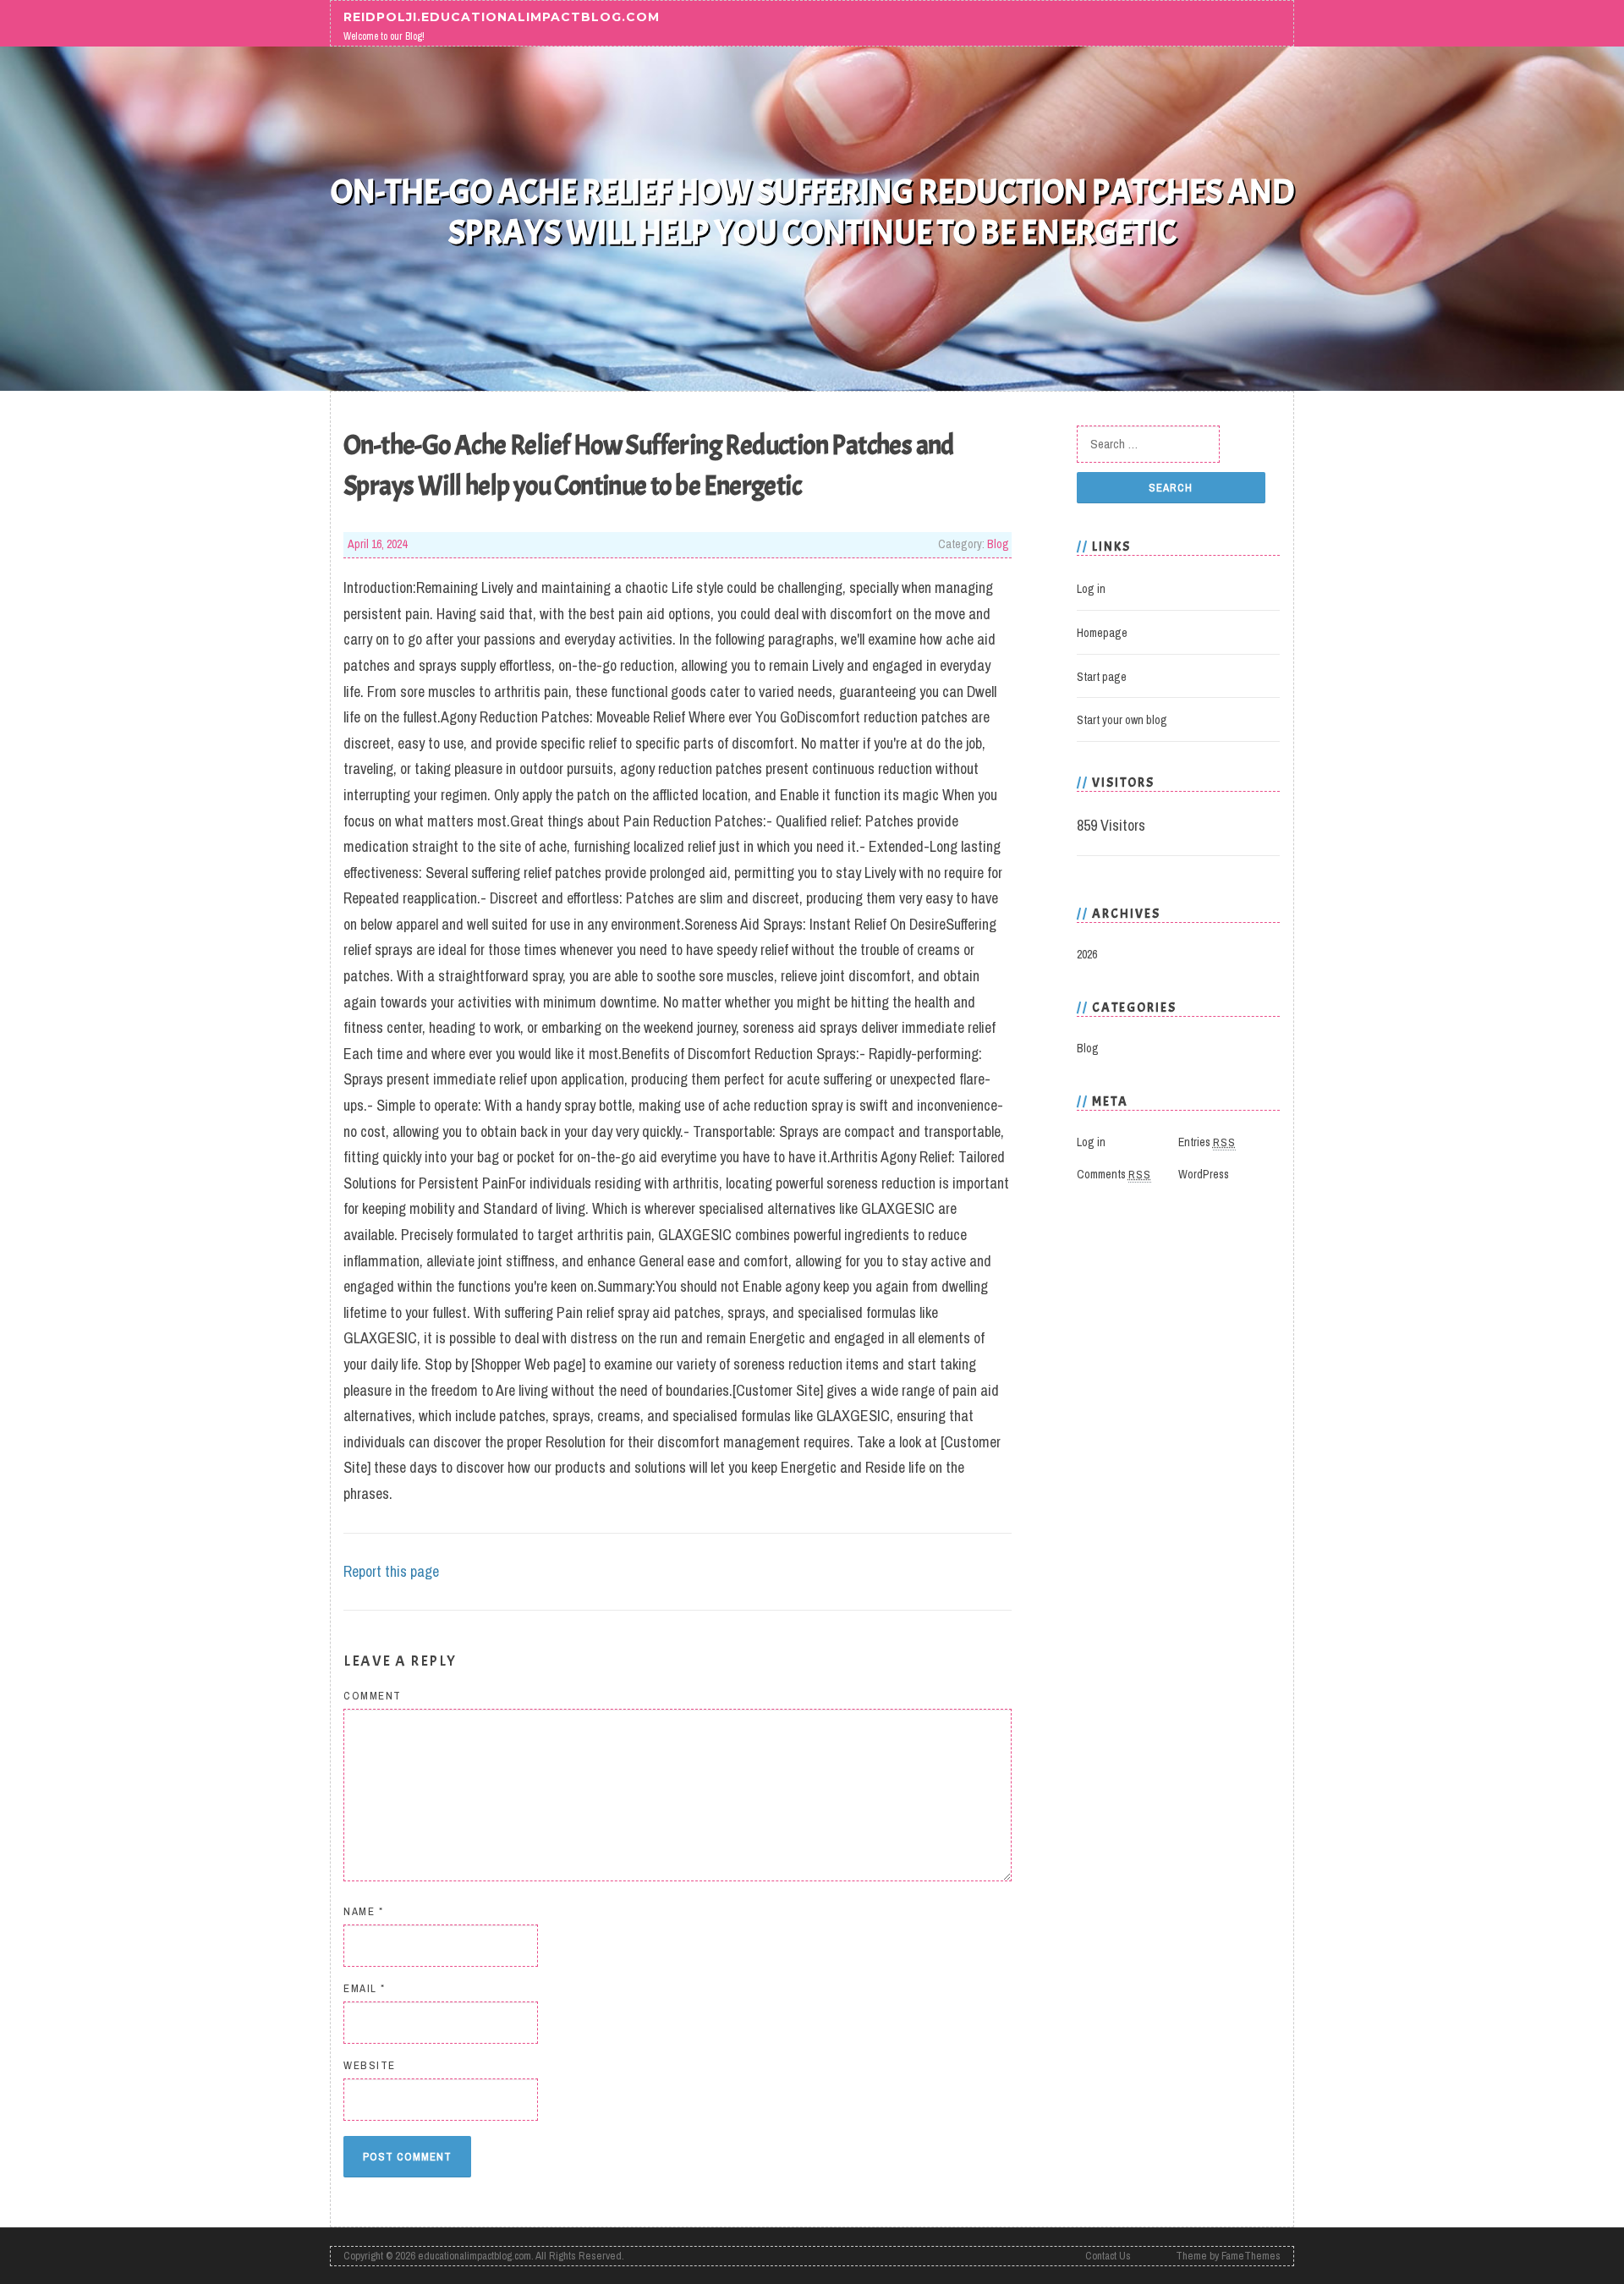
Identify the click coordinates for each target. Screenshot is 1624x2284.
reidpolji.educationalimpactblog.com (502, 16)
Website (370, 2065)
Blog (998, 544)
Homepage (1102, 633)
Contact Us (1108, 2256)
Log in (1091, 589)
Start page (1102, 677)
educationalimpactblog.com (475, 2256)
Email (365, 1988)
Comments (1114, 1174)
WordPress (1204, 1174)
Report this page (391, 1571)
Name (363, 1911)
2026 (1087, 954)
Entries (1207, 1142)
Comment (373, 1696)
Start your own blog (1122, 720)
